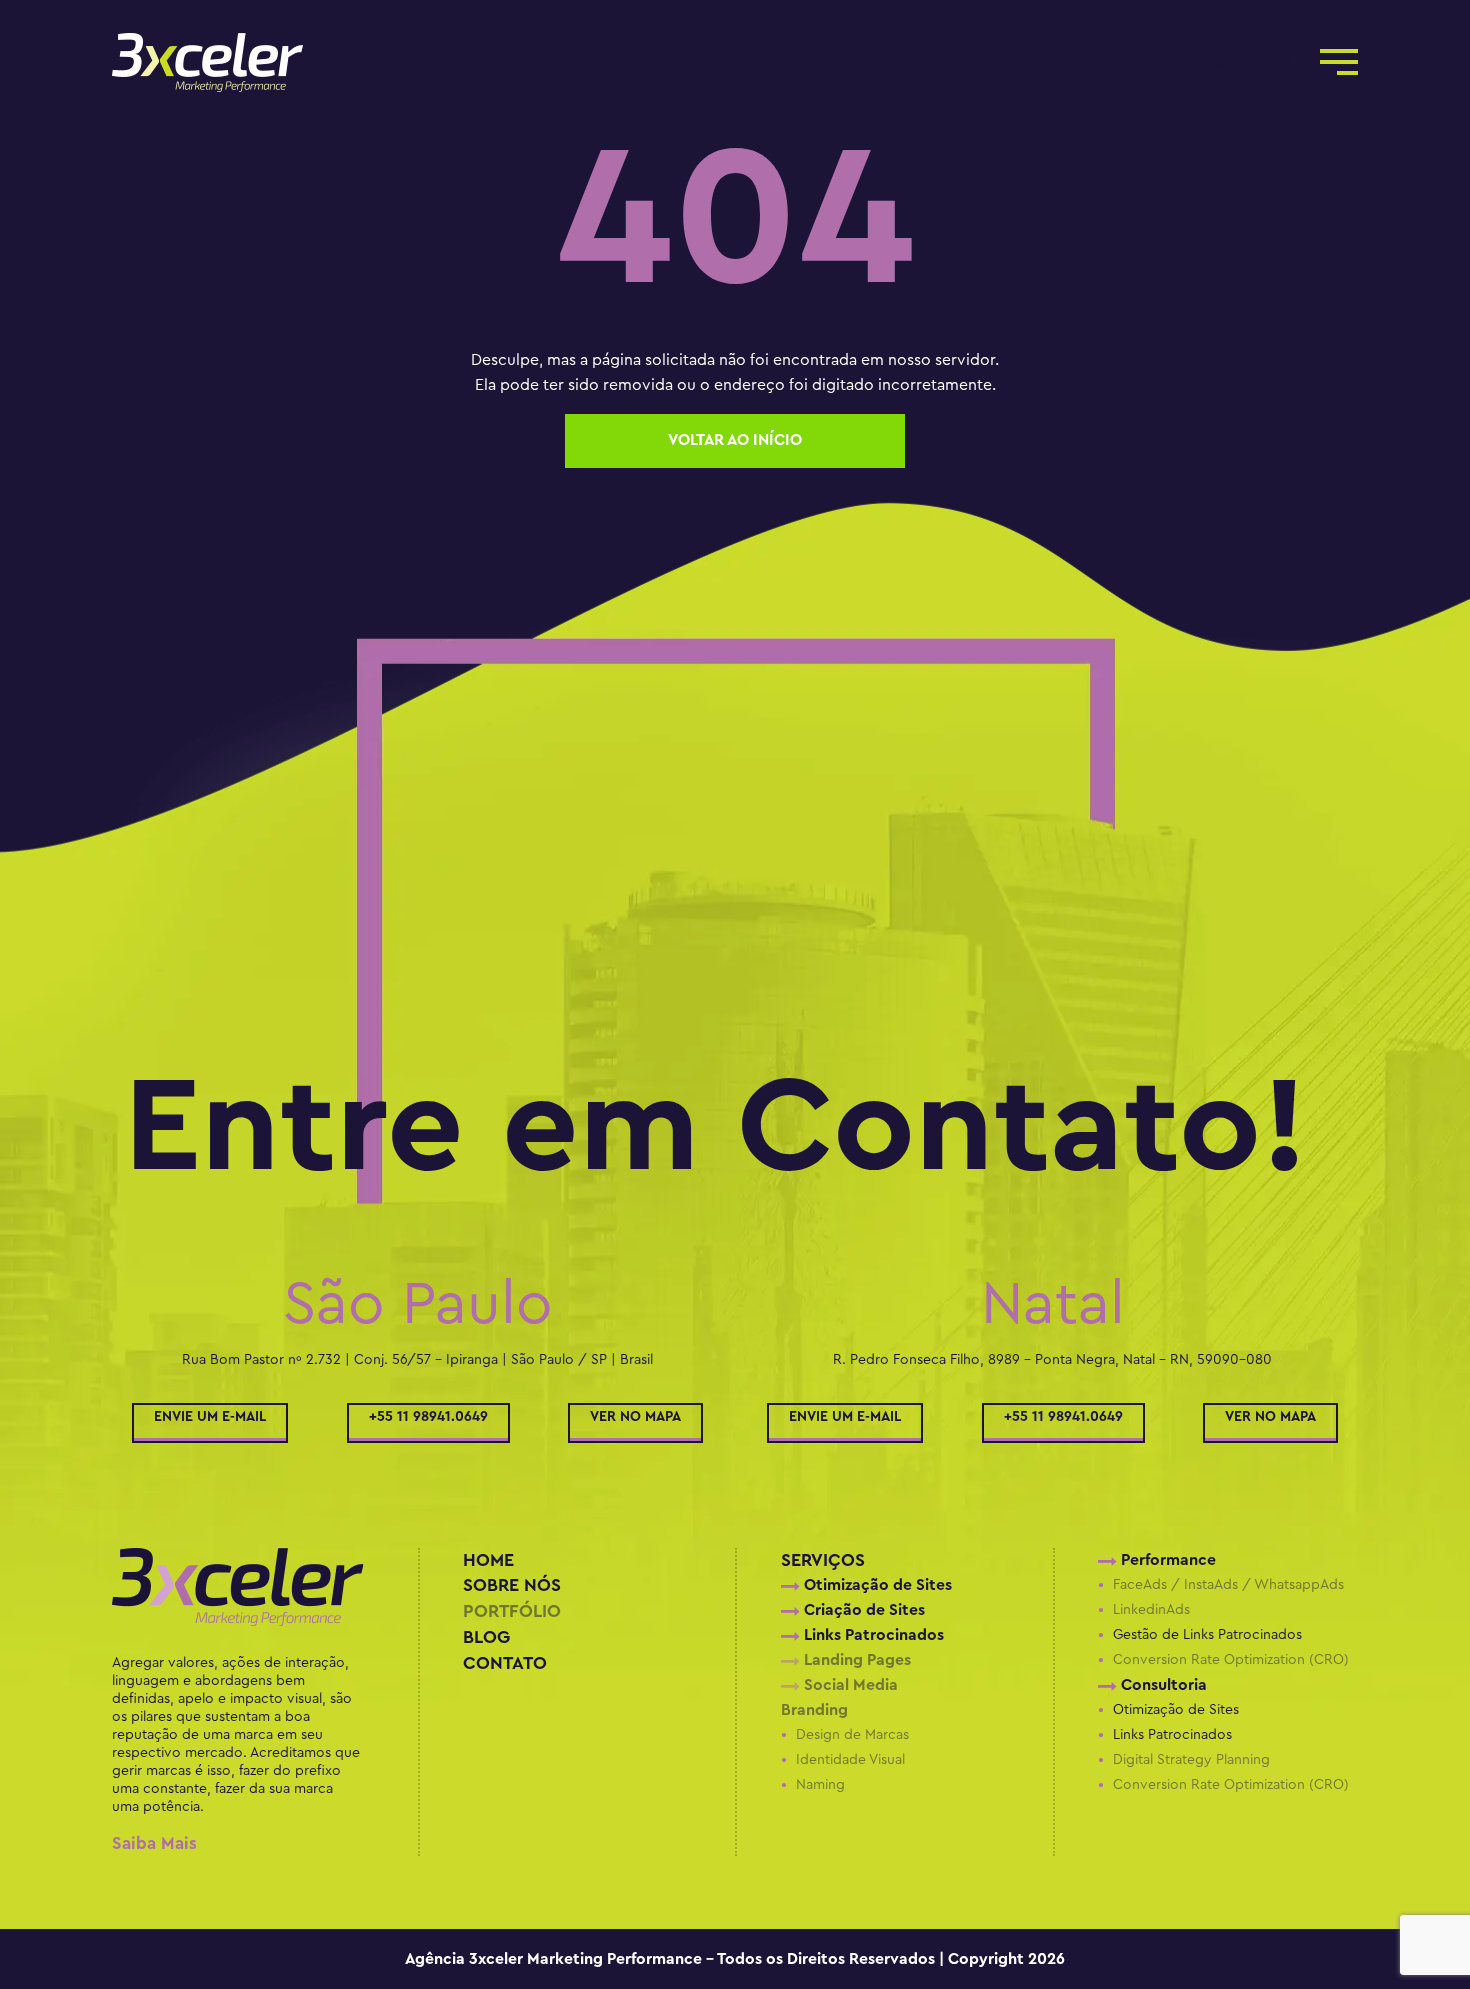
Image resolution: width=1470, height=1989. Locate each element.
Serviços (823, 1560)
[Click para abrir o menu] (1339, 58)
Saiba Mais (154, 1843)
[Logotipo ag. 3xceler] (259, 1601)
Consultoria (1162, 1685)
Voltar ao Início (735, 440)
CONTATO (505, 1663)
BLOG (486, 1637)
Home (488, 1560)
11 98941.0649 (1240, 62)
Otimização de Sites (876, 1585)
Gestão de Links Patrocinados (1207, 1635)
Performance (1166, 1560)
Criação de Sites (862, 1610)
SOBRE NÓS (512, 1585)
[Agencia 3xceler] (259, 62)
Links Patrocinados (872, 1635)
